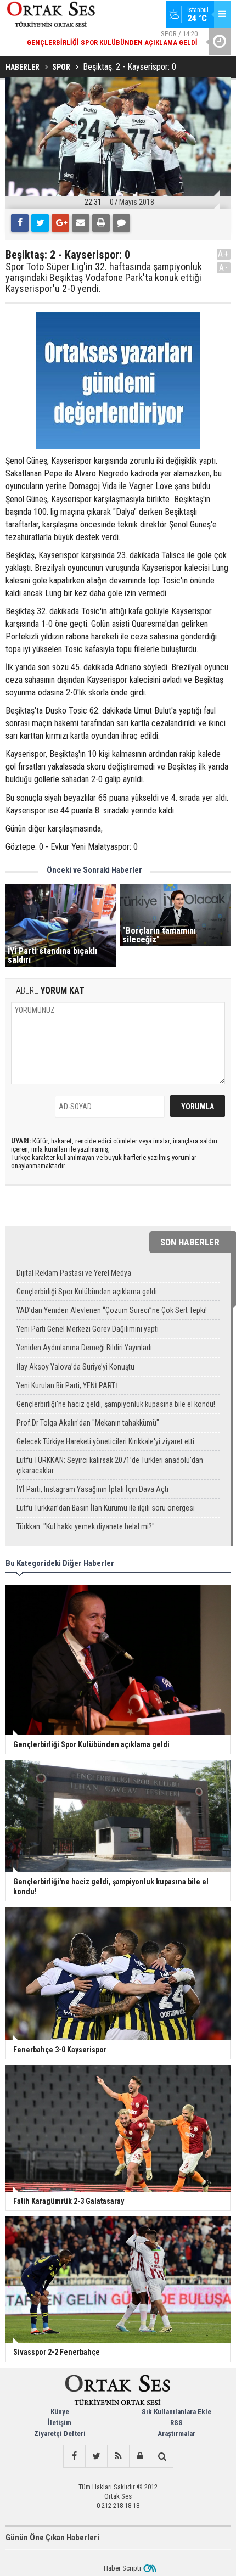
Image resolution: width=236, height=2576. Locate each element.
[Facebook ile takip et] (74, 2456)
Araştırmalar (176, 2434)
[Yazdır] (101, 223)
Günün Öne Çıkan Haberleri (52, 2538)
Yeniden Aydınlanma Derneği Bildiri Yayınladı (84, 1348)
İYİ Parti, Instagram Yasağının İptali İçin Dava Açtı (92, 1489)
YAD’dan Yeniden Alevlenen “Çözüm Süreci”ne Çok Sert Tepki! (112, 1310)
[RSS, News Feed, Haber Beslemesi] (118, 2456)
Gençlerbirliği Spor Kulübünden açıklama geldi (87, 1292)
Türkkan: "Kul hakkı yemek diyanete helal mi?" (86, 1526)
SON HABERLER (190, 1242)
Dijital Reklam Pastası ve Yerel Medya (74, 1273)
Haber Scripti (122, 2568)
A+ (224, 254)
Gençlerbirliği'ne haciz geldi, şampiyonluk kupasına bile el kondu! (116, 1404)
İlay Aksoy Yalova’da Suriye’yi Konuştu (75, 1367)
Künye (60, 2412)
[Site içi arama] (162, 2456)
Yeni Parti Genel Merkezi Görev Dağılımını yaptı (88, 1329)
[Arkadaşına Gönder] (81, 223)
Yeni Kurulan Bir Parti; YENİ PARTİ (67, 1385)
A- (224, 268)
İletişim (60, 2423)
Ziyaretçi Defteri (60, 2434)
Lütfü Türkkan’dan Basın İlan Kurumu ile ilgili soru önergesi (106, 1508)
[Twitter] (40, 223)
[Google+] (60, 223)
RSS (176, 2423)
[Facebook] (20, 223)
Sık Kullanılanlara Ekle (176, 2412)
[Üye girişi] (140, 2456)
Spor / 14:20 (112, 38)
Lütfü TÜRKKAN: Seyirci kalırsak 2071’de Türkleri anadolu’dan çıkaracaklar (110, 1465)
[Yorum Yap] (121, 223)
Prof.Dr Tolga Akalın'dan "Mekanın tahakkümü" (88, 1423)
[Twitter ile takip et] (96, 2456)
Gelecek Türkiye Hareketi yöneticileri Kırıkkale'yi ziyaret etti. (106, 1441)
